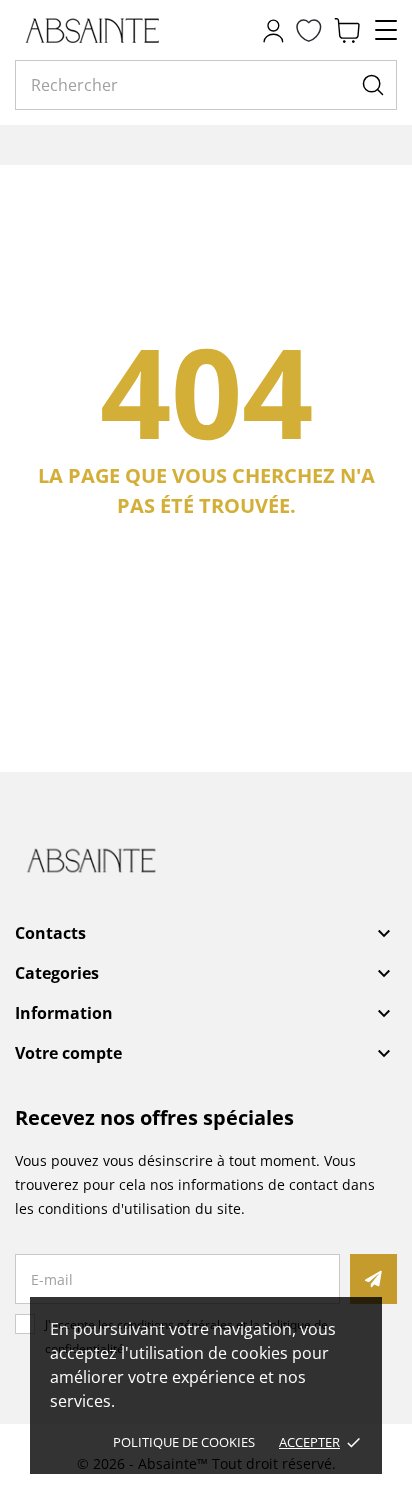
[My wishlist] (309, 30)
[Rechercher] (373, 85)
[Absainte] (105, 30)
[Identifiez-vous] (273, 30)
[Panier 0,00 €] (347, 30)
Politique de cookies (184, 1442)
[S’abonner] (373, 1279)
